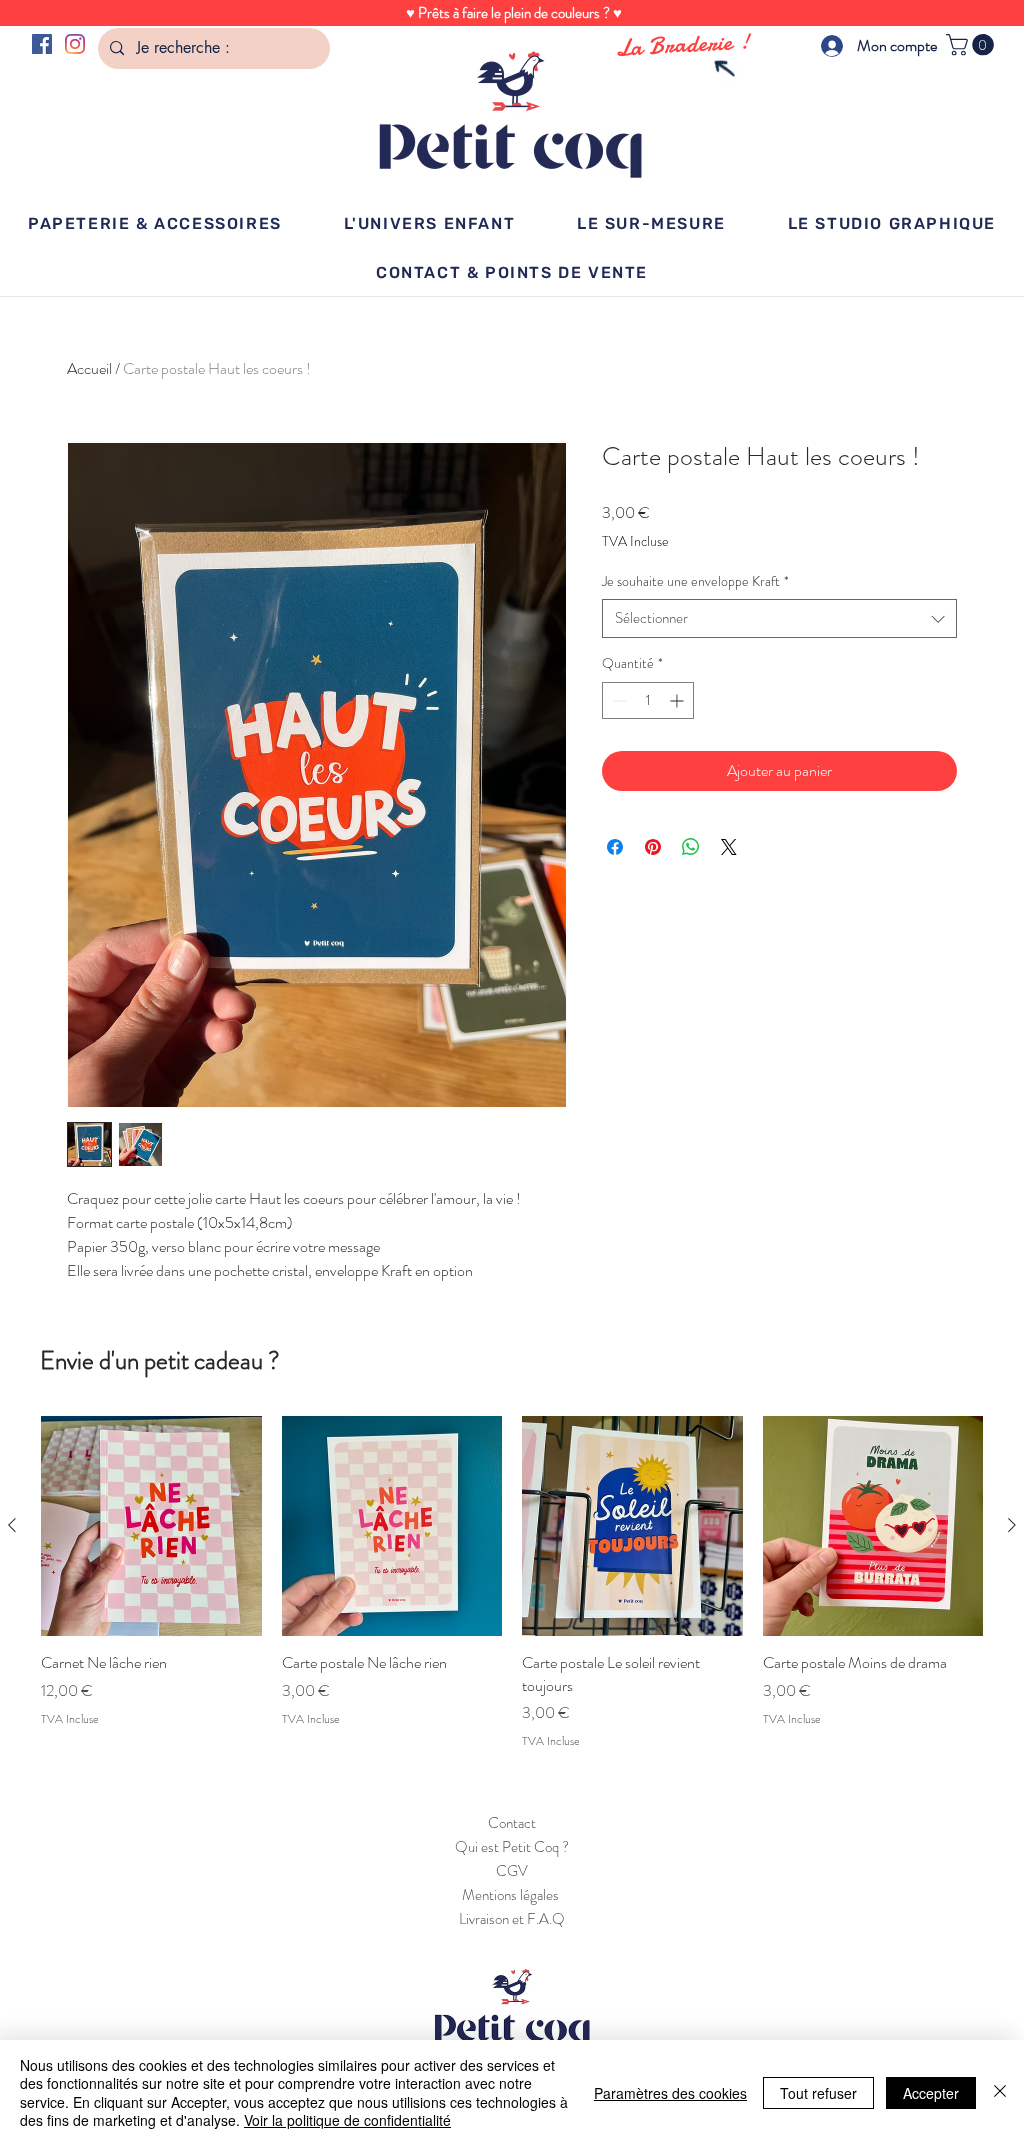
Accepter (931, 2093)
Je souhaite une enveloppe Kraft (695, 581)
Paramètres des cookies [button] (670, 2093)
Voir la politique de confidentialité (347, 2120)
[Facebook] (42, 44)
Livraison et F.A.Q (512, 1919)
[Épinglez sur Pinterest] (653, 847)
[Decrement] (617, 700)
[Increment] (678, 700)
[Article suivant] (1012, 1525)
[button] (972, 45)
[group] (512, 1583)
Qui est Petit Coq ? (512, 1847)
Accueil (89, 368)
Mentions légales (512, 1895)
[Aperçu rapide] (151, 1526)
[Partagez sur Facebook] (615, 847)
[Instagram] (75, 44)
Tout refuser (818, 2093)
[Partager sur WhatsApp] (691, 847)
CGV (512, 1871)
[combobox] (779, 618)
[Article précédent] (12, 1525)
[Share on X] (729, 847)
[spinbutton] (648, 700)
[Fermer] (1000, 2092)
